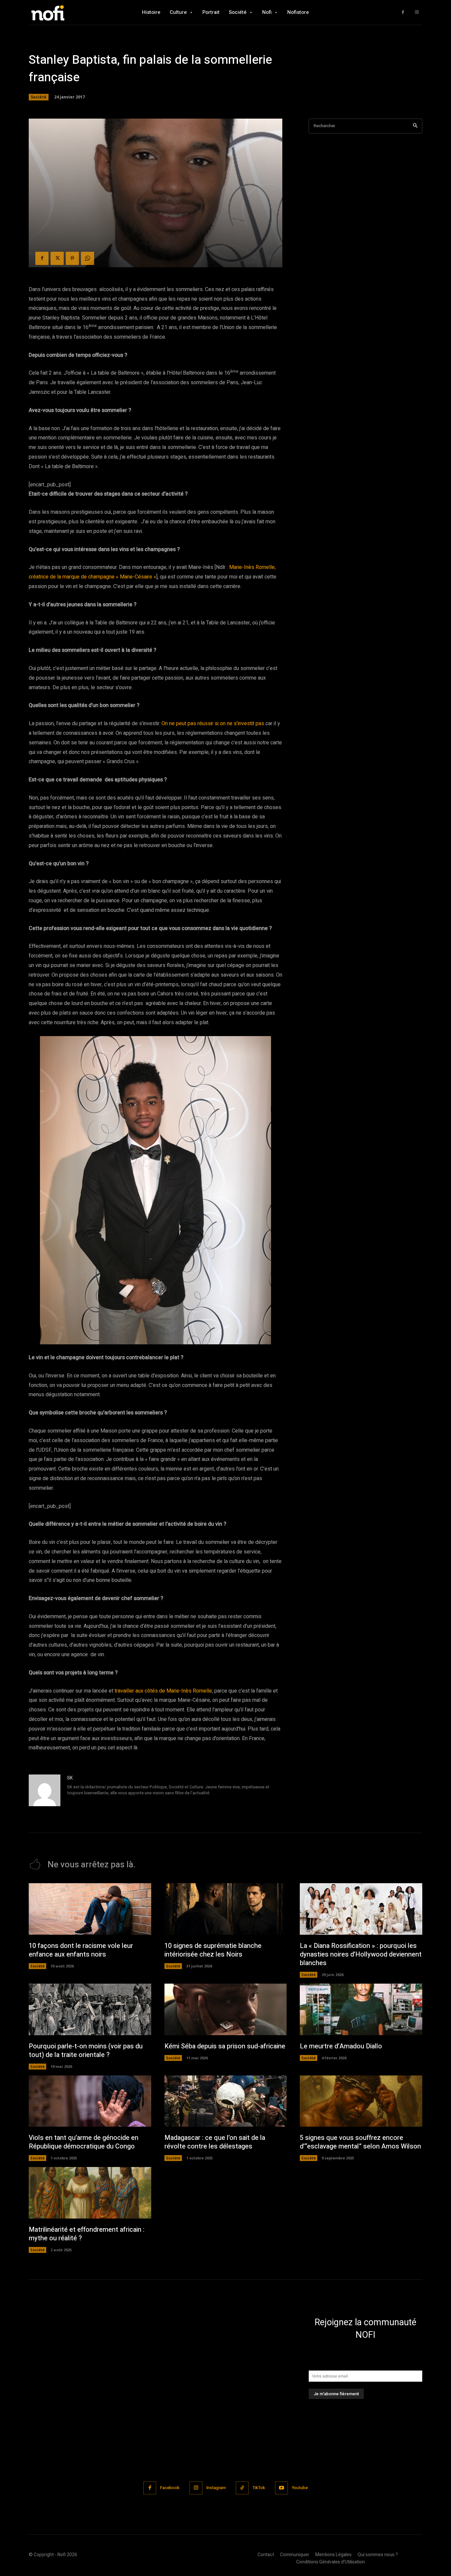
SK (70, 1778)
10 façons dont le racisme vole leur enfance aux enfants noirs (81, 1950)
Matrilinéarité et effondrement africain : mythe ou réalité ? (87, 2234)
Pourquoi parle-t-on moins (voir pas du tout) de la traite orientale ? (86, 2051)
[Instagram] (417, 12)
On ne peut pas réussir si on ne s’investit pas (213, 724)
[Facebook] (403, 12)
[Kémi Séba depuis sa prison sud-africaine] (226, 2009)
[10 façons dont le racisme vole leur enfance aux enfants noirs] (90, 1909)
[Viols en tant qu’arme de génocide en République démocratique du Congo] (90, 2101)
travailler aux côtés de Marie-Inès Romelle (163, 1691)
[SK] (45, 1790)
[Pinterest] (72, 258)
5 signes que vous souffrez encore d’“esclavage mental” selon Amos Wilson (360, 2142)
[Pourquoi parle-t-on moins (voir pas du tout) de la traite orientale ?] (90, 2009)
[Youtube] (281, 2488)
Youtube (300, 2488)
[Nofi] (65, 12)
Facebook (170, 2488)
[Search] (415, 126)
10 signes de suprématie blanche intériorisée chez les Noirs (213, 1950)
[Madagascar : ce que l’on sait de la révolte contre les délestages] (226, 2101)
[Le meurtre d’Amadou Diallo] (361, 2009)
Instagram (216, 2488)
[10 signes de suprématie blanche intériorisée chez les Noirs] (226, 1909)
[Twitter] (57, 258)
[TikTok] (242, 2488)
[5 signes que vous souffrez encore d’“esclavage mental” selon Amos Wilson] (361, 2101)
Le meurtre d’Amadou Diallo (341, 2046)
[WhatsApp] (87, 258)
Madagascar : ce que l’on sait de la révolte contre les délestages (215, 2142)
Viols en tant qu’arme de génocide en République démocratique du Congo (84, 2142)
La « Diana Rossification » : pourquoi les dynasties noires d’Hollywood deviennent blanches (361, 1954)
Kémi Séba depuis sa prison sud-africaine (225, 2046)
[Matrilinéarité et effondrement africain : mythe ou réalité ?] (90, 2193)
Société (39, 97)
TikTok (259, 2488)
